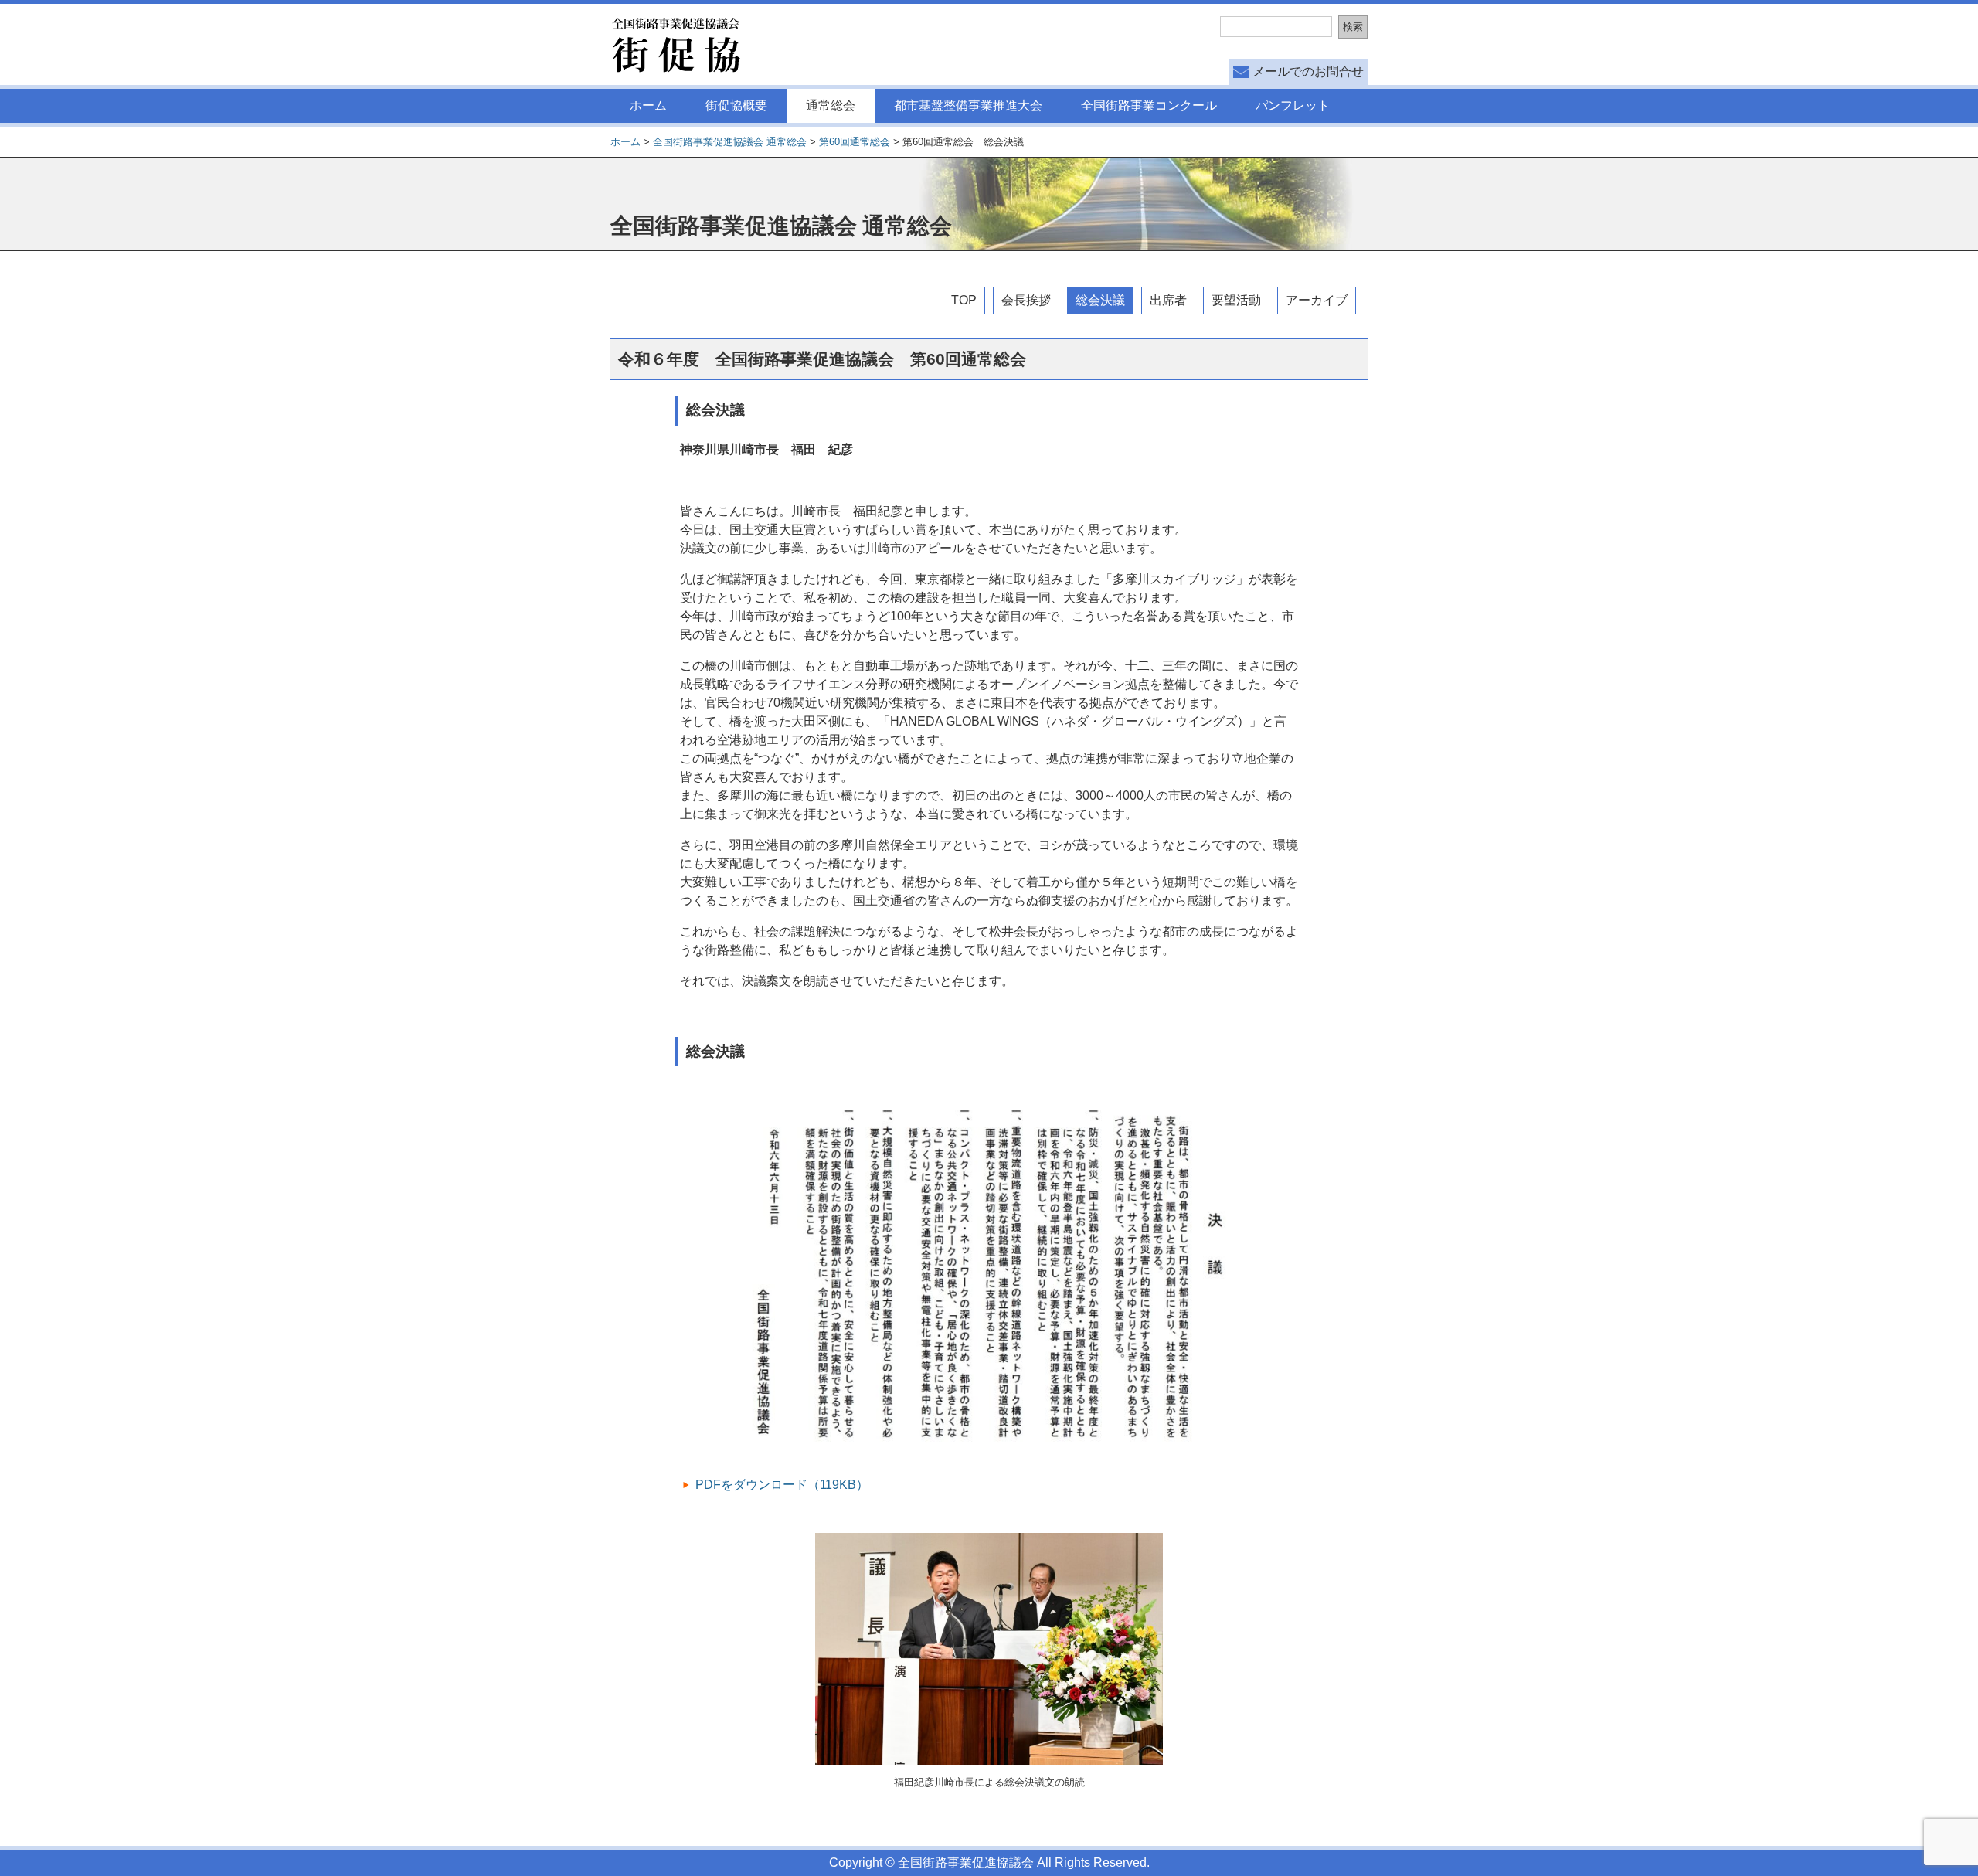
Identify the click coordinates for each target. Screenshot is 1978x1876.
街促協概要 (736, 105)
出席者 (1168, 300)
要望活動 (1236, 300)
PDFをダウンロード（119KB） (782, 1485)
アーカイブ (1317, 300)
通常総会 (831, 105)
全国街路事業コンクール (1149, 105)
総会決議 (1100, 300)
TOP (964, 300)
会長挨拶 (1026, 300)
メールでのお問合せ (1308, 71)
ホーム (648, 105)
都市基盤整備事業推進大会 (968, 105)
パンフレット (1293, 105)
